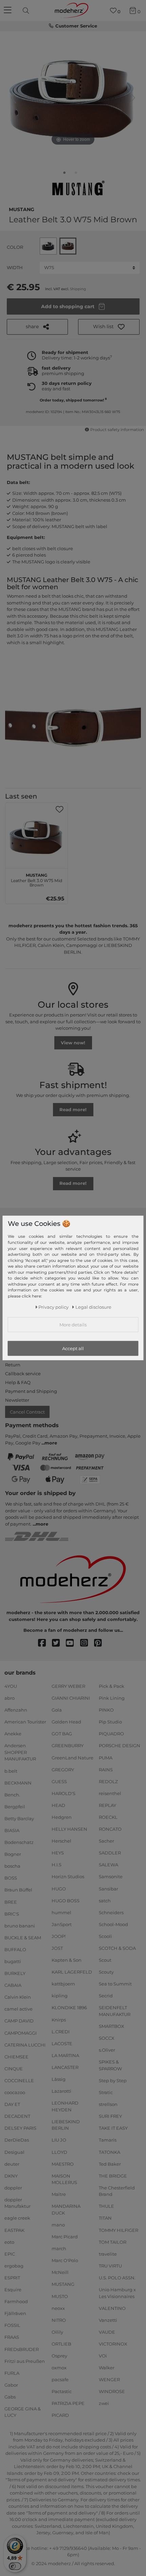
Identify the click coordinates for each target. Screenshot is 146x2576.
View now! (73, 1043)
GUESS (59, 1781)
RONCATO (110, 1829)
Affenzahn (16, 1710)
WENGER (109, 2379)
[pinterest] (101, 1643)
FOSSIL (12, 2325)
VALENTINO (112, 2308)
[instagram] (87, 1643)
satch (105, 1900)
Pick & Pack (112, 1686)
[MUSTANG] (77, 189)
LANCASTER (65, 2067)
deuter (12, 2164)
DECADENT (17, 2116)
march (59, 2248)
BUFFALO (15, 1949)
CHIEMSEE (16, 2057)
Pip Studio (110, 1722)
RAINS (106, 1769)
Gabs (10, 2397)
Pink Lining (112, 1698)
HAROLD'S (63, 1793)
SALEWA (108, 1865)
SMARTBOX (112, 2026)
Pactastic (62, 2391)
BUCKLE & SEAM (23, 1938)
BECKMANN (18, 1782)
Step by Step (113, 2080)
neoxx (58, 2308)
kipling (60, 1996)
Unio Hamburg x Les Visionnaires (117, 2293)
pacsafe (60, 2379)
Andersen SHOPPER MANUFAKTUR (20, 1752)
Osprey (59, 2356)
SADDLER (110, 1853)
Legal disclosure (93, 1307)
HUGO (59, 1888)
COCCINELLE (19, 2080)
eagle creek (17, 2218)
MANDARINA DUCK (66, 2209)
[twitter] (59, 1643)
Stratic (106, 2092)
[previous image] (14, 98)
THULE (106, 2206)
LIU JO (59, 2140)
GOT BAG (62, 1734)
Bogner (13, 1854)
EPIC (10, 2254)
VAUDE (107, 2332)
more (51, 1443)
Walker (107, 2368)
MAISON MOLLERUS (64, 2179)
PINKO (106, 1710)
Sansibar (108, 1888)
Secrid (106, 1996)
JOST (57, 1948)
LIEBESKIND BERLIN (66, 2125)
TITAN (105, 2218)
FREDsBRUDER (22, 2349)
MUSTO (60, 2296)
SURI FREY (110, 2116)
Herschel (61, 1841)
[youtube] (73, 1643)
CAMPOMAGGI (21, 2033)
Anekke (13, 1734)
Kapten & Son (67, 1960)
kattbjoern (63, 1984)
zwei (104, 2403)
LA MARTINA (65, 2055)
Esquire (13, 2290)
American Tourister (25, 1722)
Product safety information (117, 430)
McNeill (60, 2272)
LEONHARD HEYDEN (65, 2106)
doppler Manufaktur (17, 2203)
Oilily (57, 2332)
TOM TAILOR (113, 2242)
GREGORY (63, 1769)
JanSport (62, 1924)
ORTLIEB (61, 2344)
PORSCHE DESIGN (120, 1746)
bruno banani (20, 1926)
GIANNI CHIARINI (71, 1698)
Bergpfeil (15, 1807)
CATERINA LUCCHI (25, 2045)
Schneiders (111, 1912)
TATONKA (109, 2152)
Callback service (23, 1374)
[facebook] (45, 1643)
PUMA (106, 1757)
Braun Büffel (18, 1890)
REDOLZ (108, 1781)
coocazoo (15, 2092)
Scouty (106, 1972)
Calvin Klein (18, 1997)
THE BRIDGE (113, 2176)
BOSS (11, 1878)
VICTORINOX (113, 2344)
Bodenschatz (19, 1842)
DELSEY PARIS (20, 2128)
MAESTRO (63, 2164)
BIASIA (12, 1830)
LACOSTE (62, 2043)
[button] (109, 327)
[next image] (132, 98)
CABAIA (13, 1985)
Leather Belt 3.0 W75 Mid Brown (36, 879)
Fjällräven (15, 2313)
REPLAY (107, 1805)
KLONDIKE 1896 (69, 2008)
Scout (105, 1960)
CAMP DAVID (19, 2021)
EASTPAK (14, 2230)
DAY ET (12, 2104)
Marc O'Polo (65, 2260)
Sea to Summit (115, 1984)
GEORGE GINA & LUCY (23, 2412)
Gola (57, 1710)
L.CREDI (61, 2031)
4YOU (11, 1686)
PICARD (60, 2415)
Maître (59, 2194)
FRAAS (12, 2337)
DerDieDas (17, 2140)
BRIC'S (12, 1914)
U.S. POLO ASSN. (117, 2278)
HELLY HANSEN (69, 1829)
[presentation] (27, 11)
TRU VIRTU (110, 2266)
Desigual (14, 2152)
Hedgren (62, 1817)
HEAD (58, 1805)
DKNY (11, 2176)
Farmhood (16, 2301)
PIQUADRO (111, 1734)
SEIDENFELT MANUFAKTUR (115, 2011)
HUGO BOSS (66, 1900)
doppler (13, 2188)
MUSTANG (22, 209)
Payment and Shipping (31, 1391)
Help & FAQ (18, 1382)
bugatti (13, 1961)
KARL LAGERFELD (72, 1972)
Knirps (59, 2019)
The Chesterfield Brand (117, 2191)
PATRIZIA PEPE (68, 2403)
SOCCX (107, 2038)
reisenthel (110, 1793)
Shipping (78, 289)
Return (13, 1365)
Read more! (73, 1109)
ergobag (14, 2266)
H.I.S (57, 1865)
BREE (11, 1902)
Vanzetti (108, 2320)
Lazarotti (61, 2091)
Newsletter (17, 1400)
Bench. (12, 1795)
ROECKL (108, 1817)
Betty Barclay (19, 1818)
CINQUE (14, 2069)
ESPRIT (12, 2278)
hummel (61, 1912)
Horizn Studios (68, 1877)
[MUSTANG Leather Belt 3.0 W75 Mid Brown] (65, 174)
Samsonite (111, 1877)
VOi (103, 2356)
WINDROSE (112, 2391)
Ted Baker (110, 2164)
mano (58, 2225)
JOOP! (59, 1936)
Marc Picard (65, 2237)
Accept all (73, 1348)
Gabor (11, 2385)
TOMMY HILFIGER (118, 2230)
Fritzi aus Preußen (25, 2361)
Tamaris (108, 2140)
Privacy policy (53, 1307)
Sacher (106, 1841)
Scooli (105, 1936)
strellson (108, 2104)
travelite (108, 2254)
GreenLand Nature (72, 1757)
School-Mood (113, 1924)
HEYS (58, 1853)
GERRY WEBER (68, 1686)
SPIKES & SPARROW (110, 2065)
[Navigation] (8, 11)
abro (10, 1698)
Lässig (59, 2079)
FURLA (12, 2373)
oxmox (59, 2368)
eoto (9, 2242)
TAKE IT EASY (113, 2128)
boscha (12, 1866)
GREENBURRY (68, 1746)
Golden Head (66, 1722)
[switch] (15, 2566)
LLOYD (59, 2152)
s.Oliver (107, 2050)
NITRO (59, 2320)
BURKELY (15, 1973)
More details (73, 1324)
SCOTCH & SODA (117, 1948)
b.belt (11, 1771)
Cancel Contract (27, 1412)
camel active (19, 2009)
